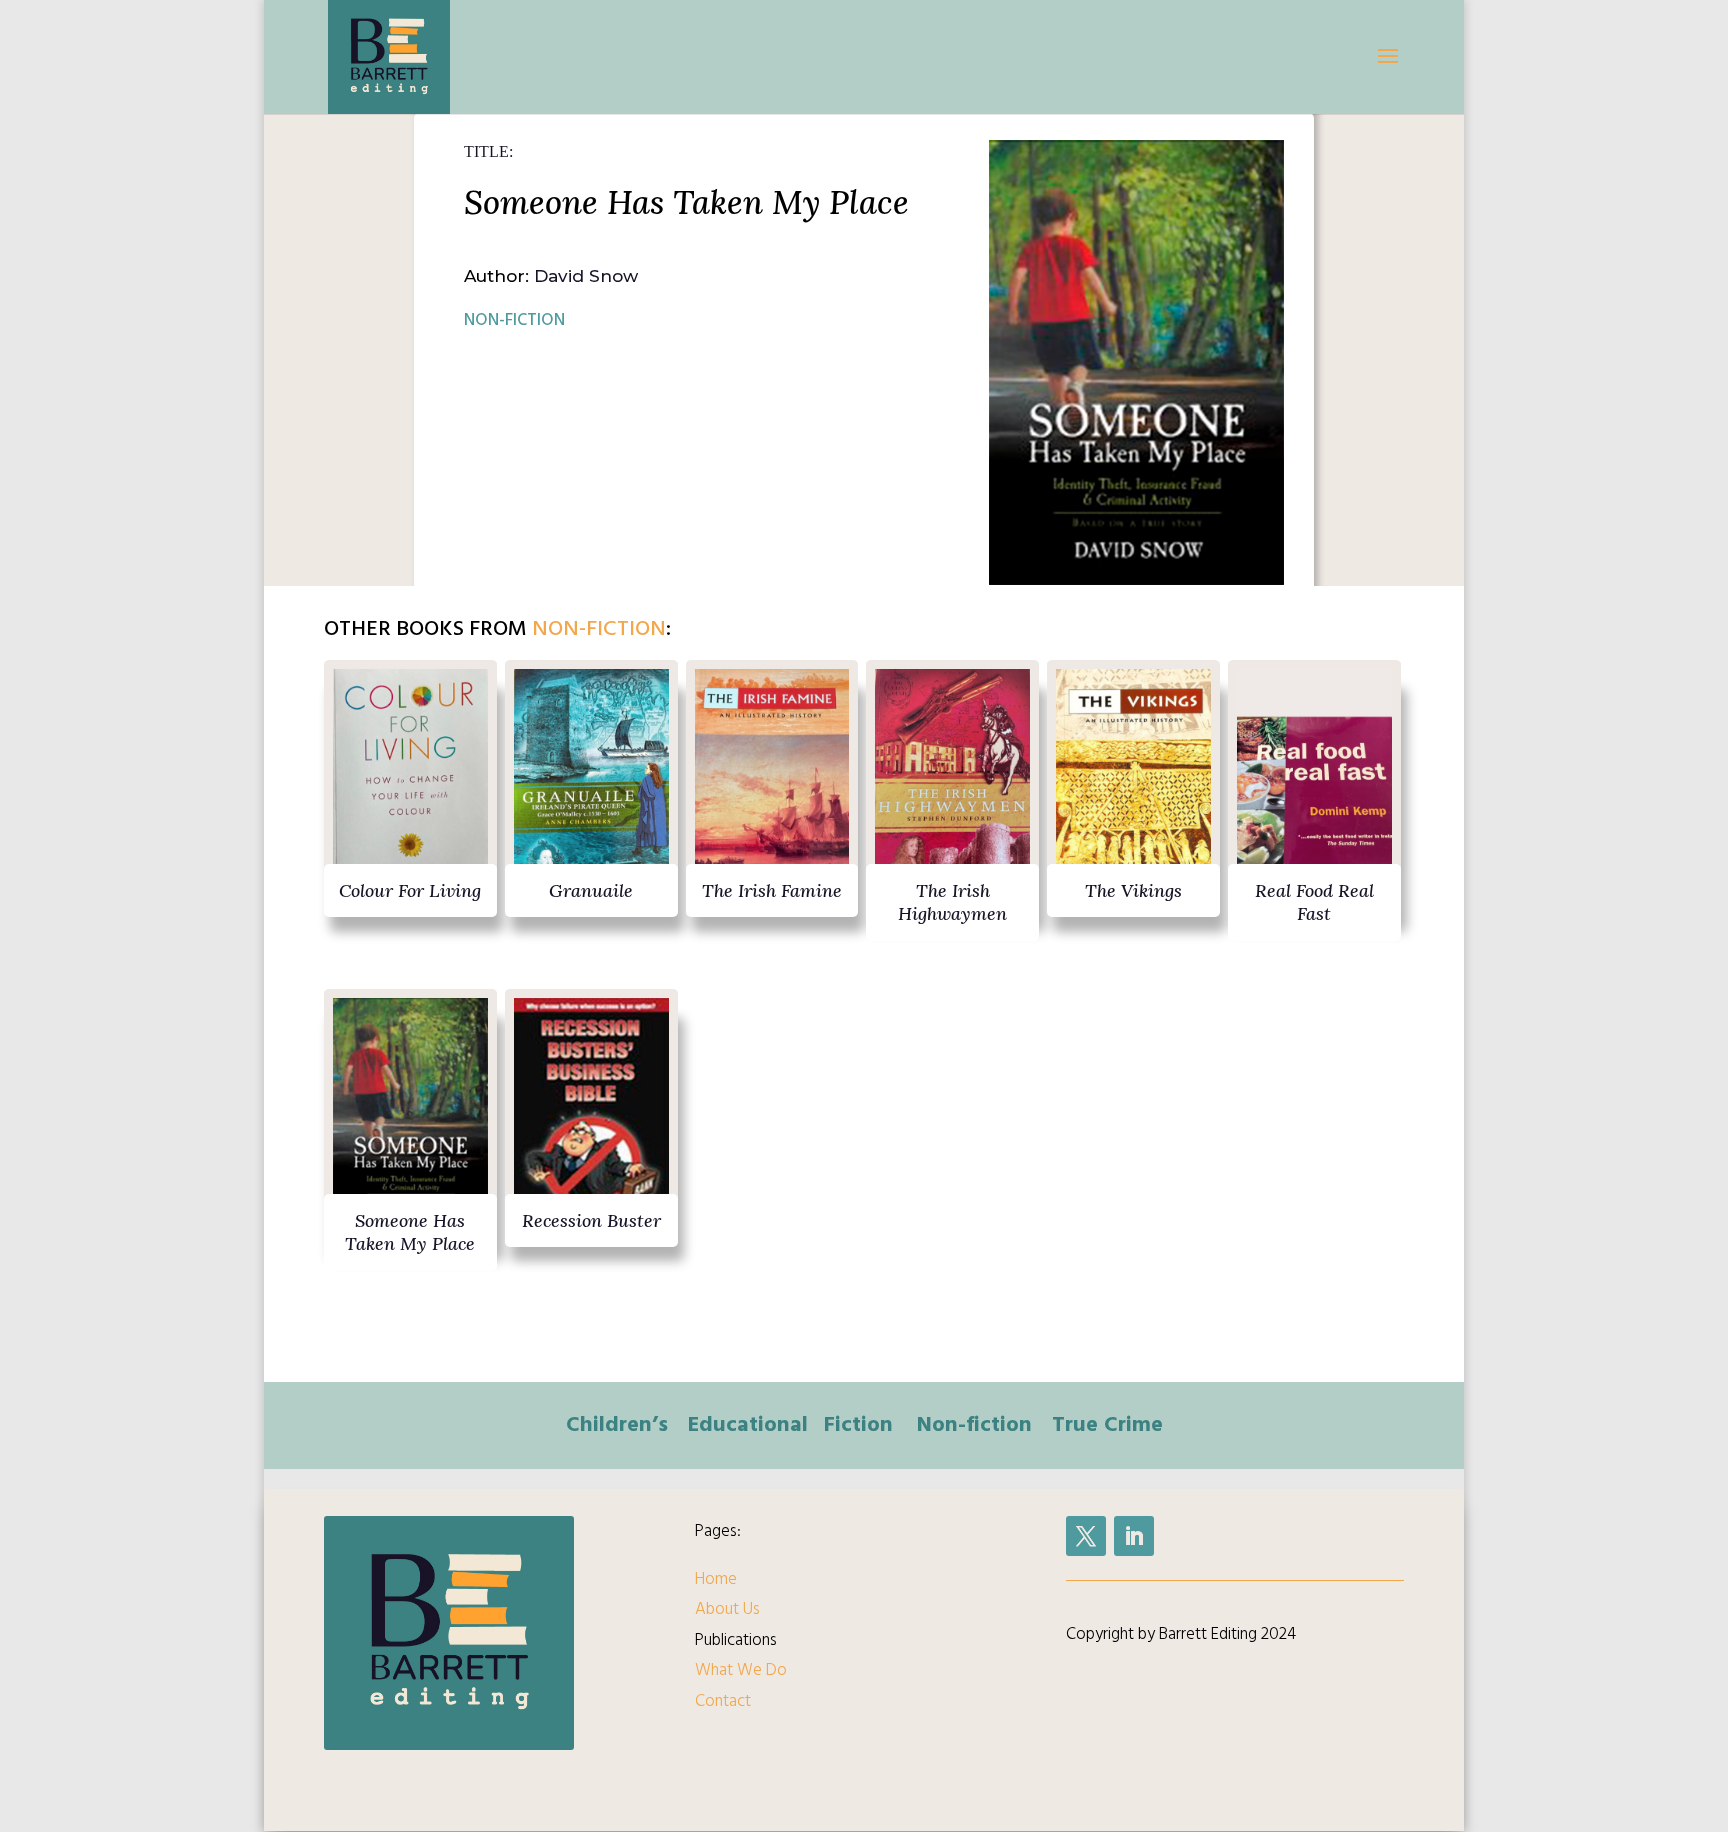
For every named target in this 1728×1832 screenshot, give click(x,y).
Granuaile (591, 890)
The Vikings (1133, 890)
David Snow (586, 276)
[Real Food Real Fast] (1314, 781)
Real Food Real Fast (1314, 902)
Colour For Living (410, 890)
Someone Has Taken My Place (410, 1232)
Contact (723, 1701)
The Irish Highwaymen (952, 902)
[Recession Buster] (591, 1110)
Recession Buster (591, 1220)
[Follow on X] (1086, 1536)
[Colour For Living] (410, 781)
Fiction (858, 1424)
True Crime (1107, 1424)
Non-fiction (514, 320)
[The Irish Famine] (772, 781)
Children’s (617, 1424)
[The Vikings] (1133, 781)
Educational (748, 1424)
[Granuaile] (591, 781)
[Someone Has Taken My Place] (410, 1110)
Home (716, 1579)
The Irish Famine (772, 890)
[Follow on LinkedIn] (1134, 1536)
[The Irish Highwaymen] (952, 781)
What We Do (741, 1670)
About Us (727, 1609)
